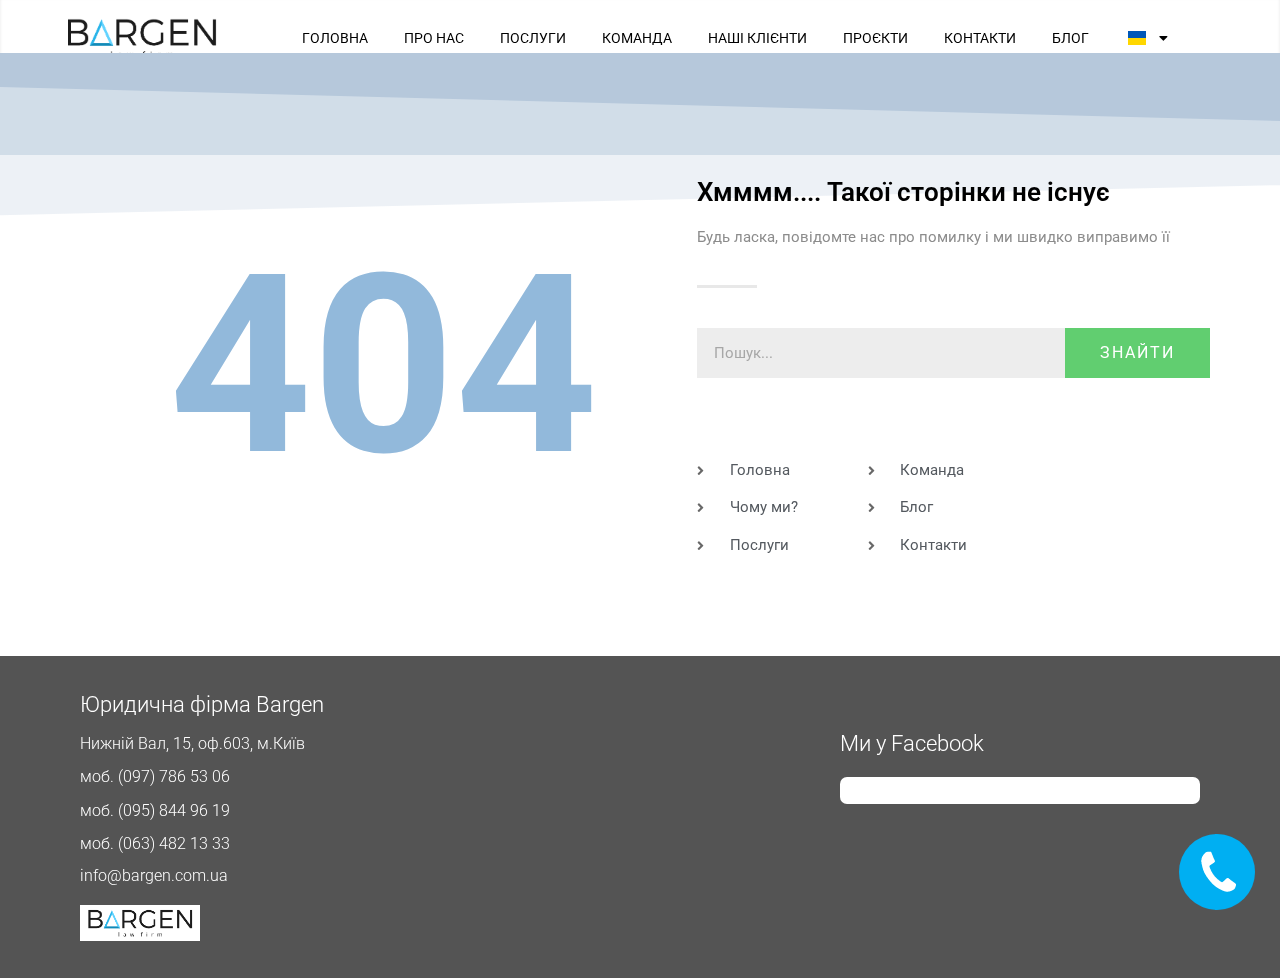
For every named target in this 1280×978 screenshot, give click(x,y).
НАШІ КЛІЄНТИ (757, 38)
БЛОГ (1070, 38)
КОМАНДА (637, 38)
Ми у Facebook (912, 743)
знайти (1137, 352)
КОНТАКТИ (980, 38)
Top (1232, 930)
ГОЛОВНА (335, 38)
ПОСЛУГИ (533, 38)
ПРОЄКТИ (875, 38)
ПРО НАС (434, 38)
